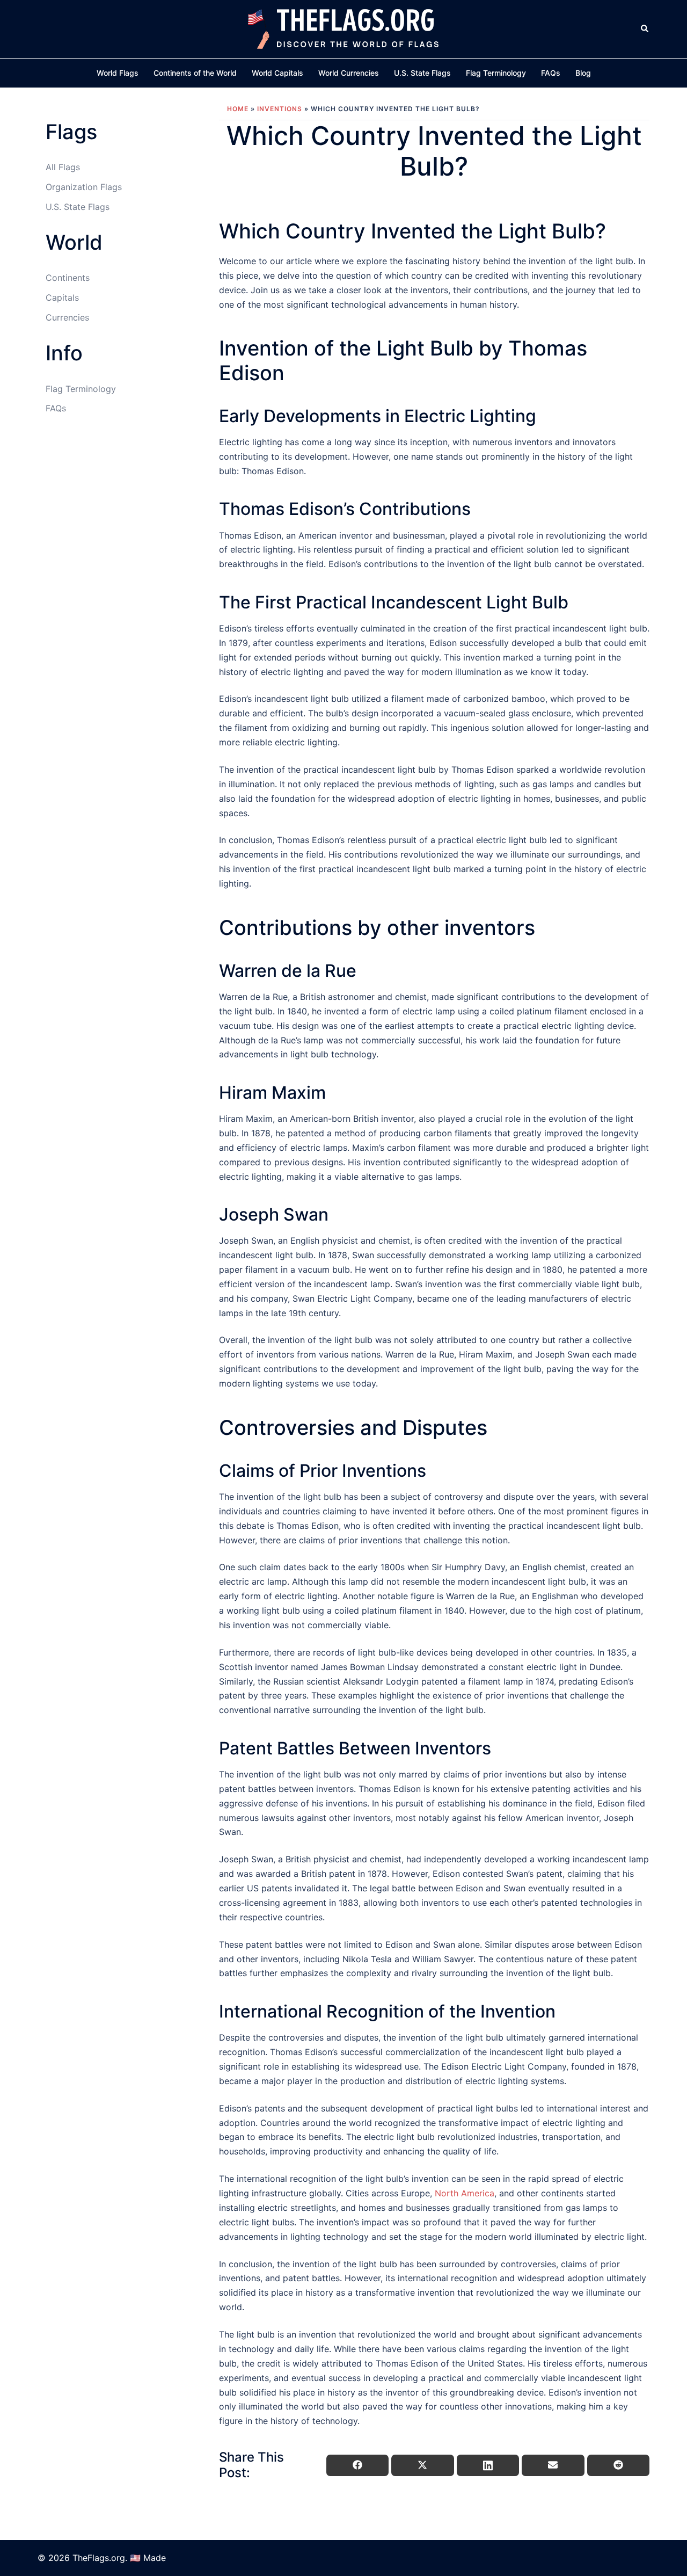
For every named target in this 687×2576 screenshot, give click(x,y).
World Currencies (349, 73)
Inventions (280, 109)
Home (238, 109)
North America (465, 2193)
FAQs (551, 73)
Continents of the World (195, 73)
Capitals (62, 297)
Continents (68, 278)
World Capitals (277, 73)
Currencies (67, 317)
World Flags (118, 73)
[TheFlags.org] (343, 28)
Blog (583, 73)
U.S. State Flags (422, 73)
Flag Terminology (496, 73)
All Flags (63, 167)
